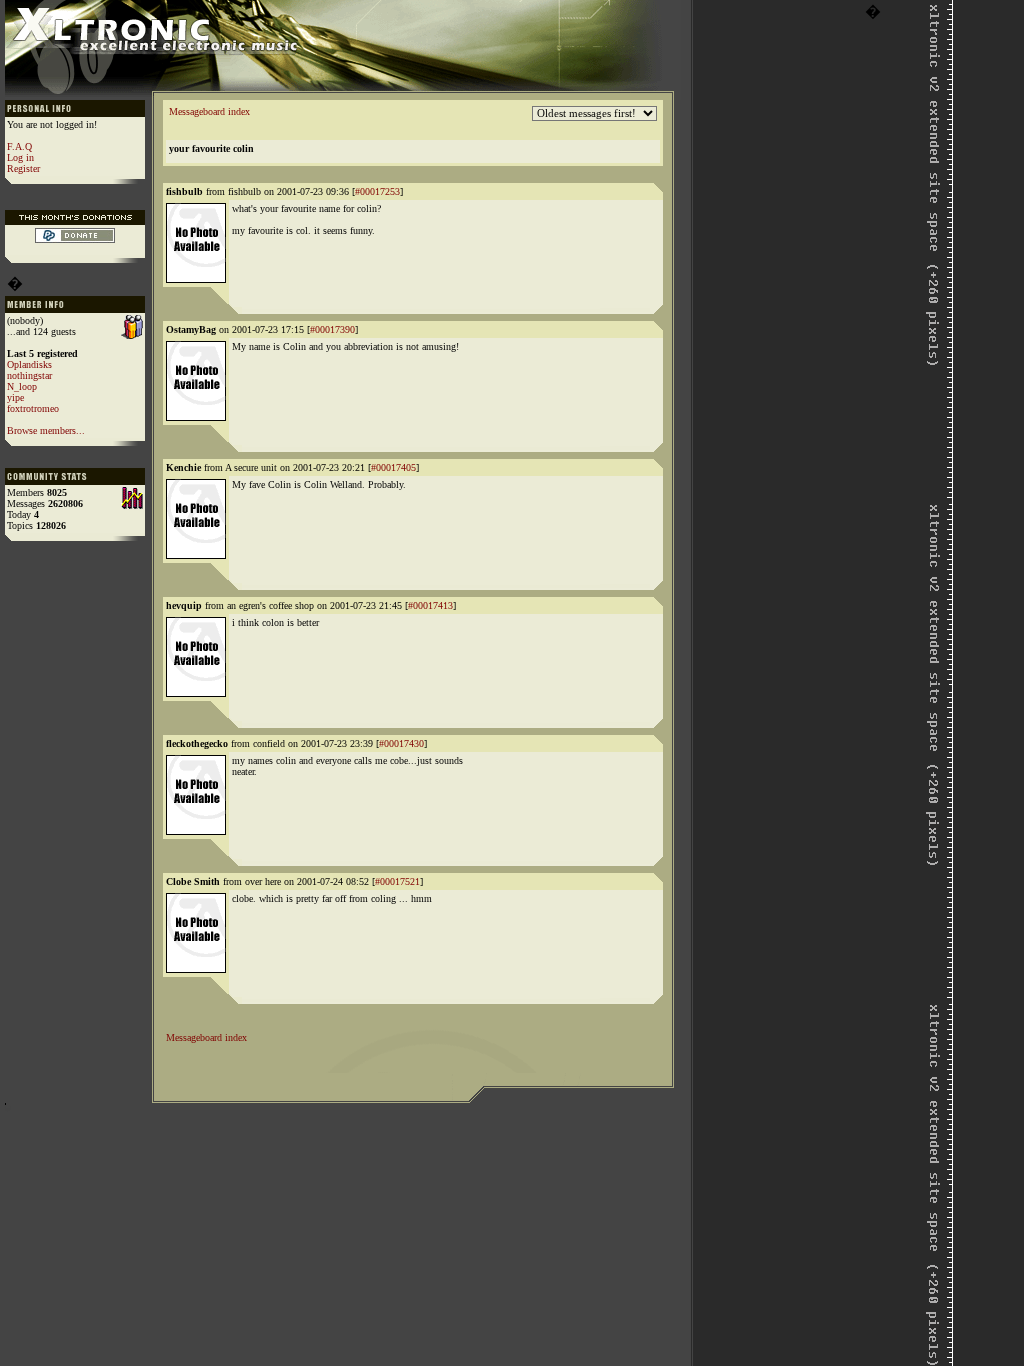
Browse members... (46, 430)
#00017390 (332, 329)
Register (23, 168)
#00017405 (393, 467)
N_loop (22, 386)
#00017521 (397, 881)
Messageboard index (209, 111)
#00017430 (401, 743)
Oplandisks (29, 364)
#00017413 (430, 605)
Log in (20, 157)
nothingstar (29, 375)
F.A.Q (19, 146)
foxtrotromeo (33, 408)
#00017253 (377, 191)
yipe (15, 397)
